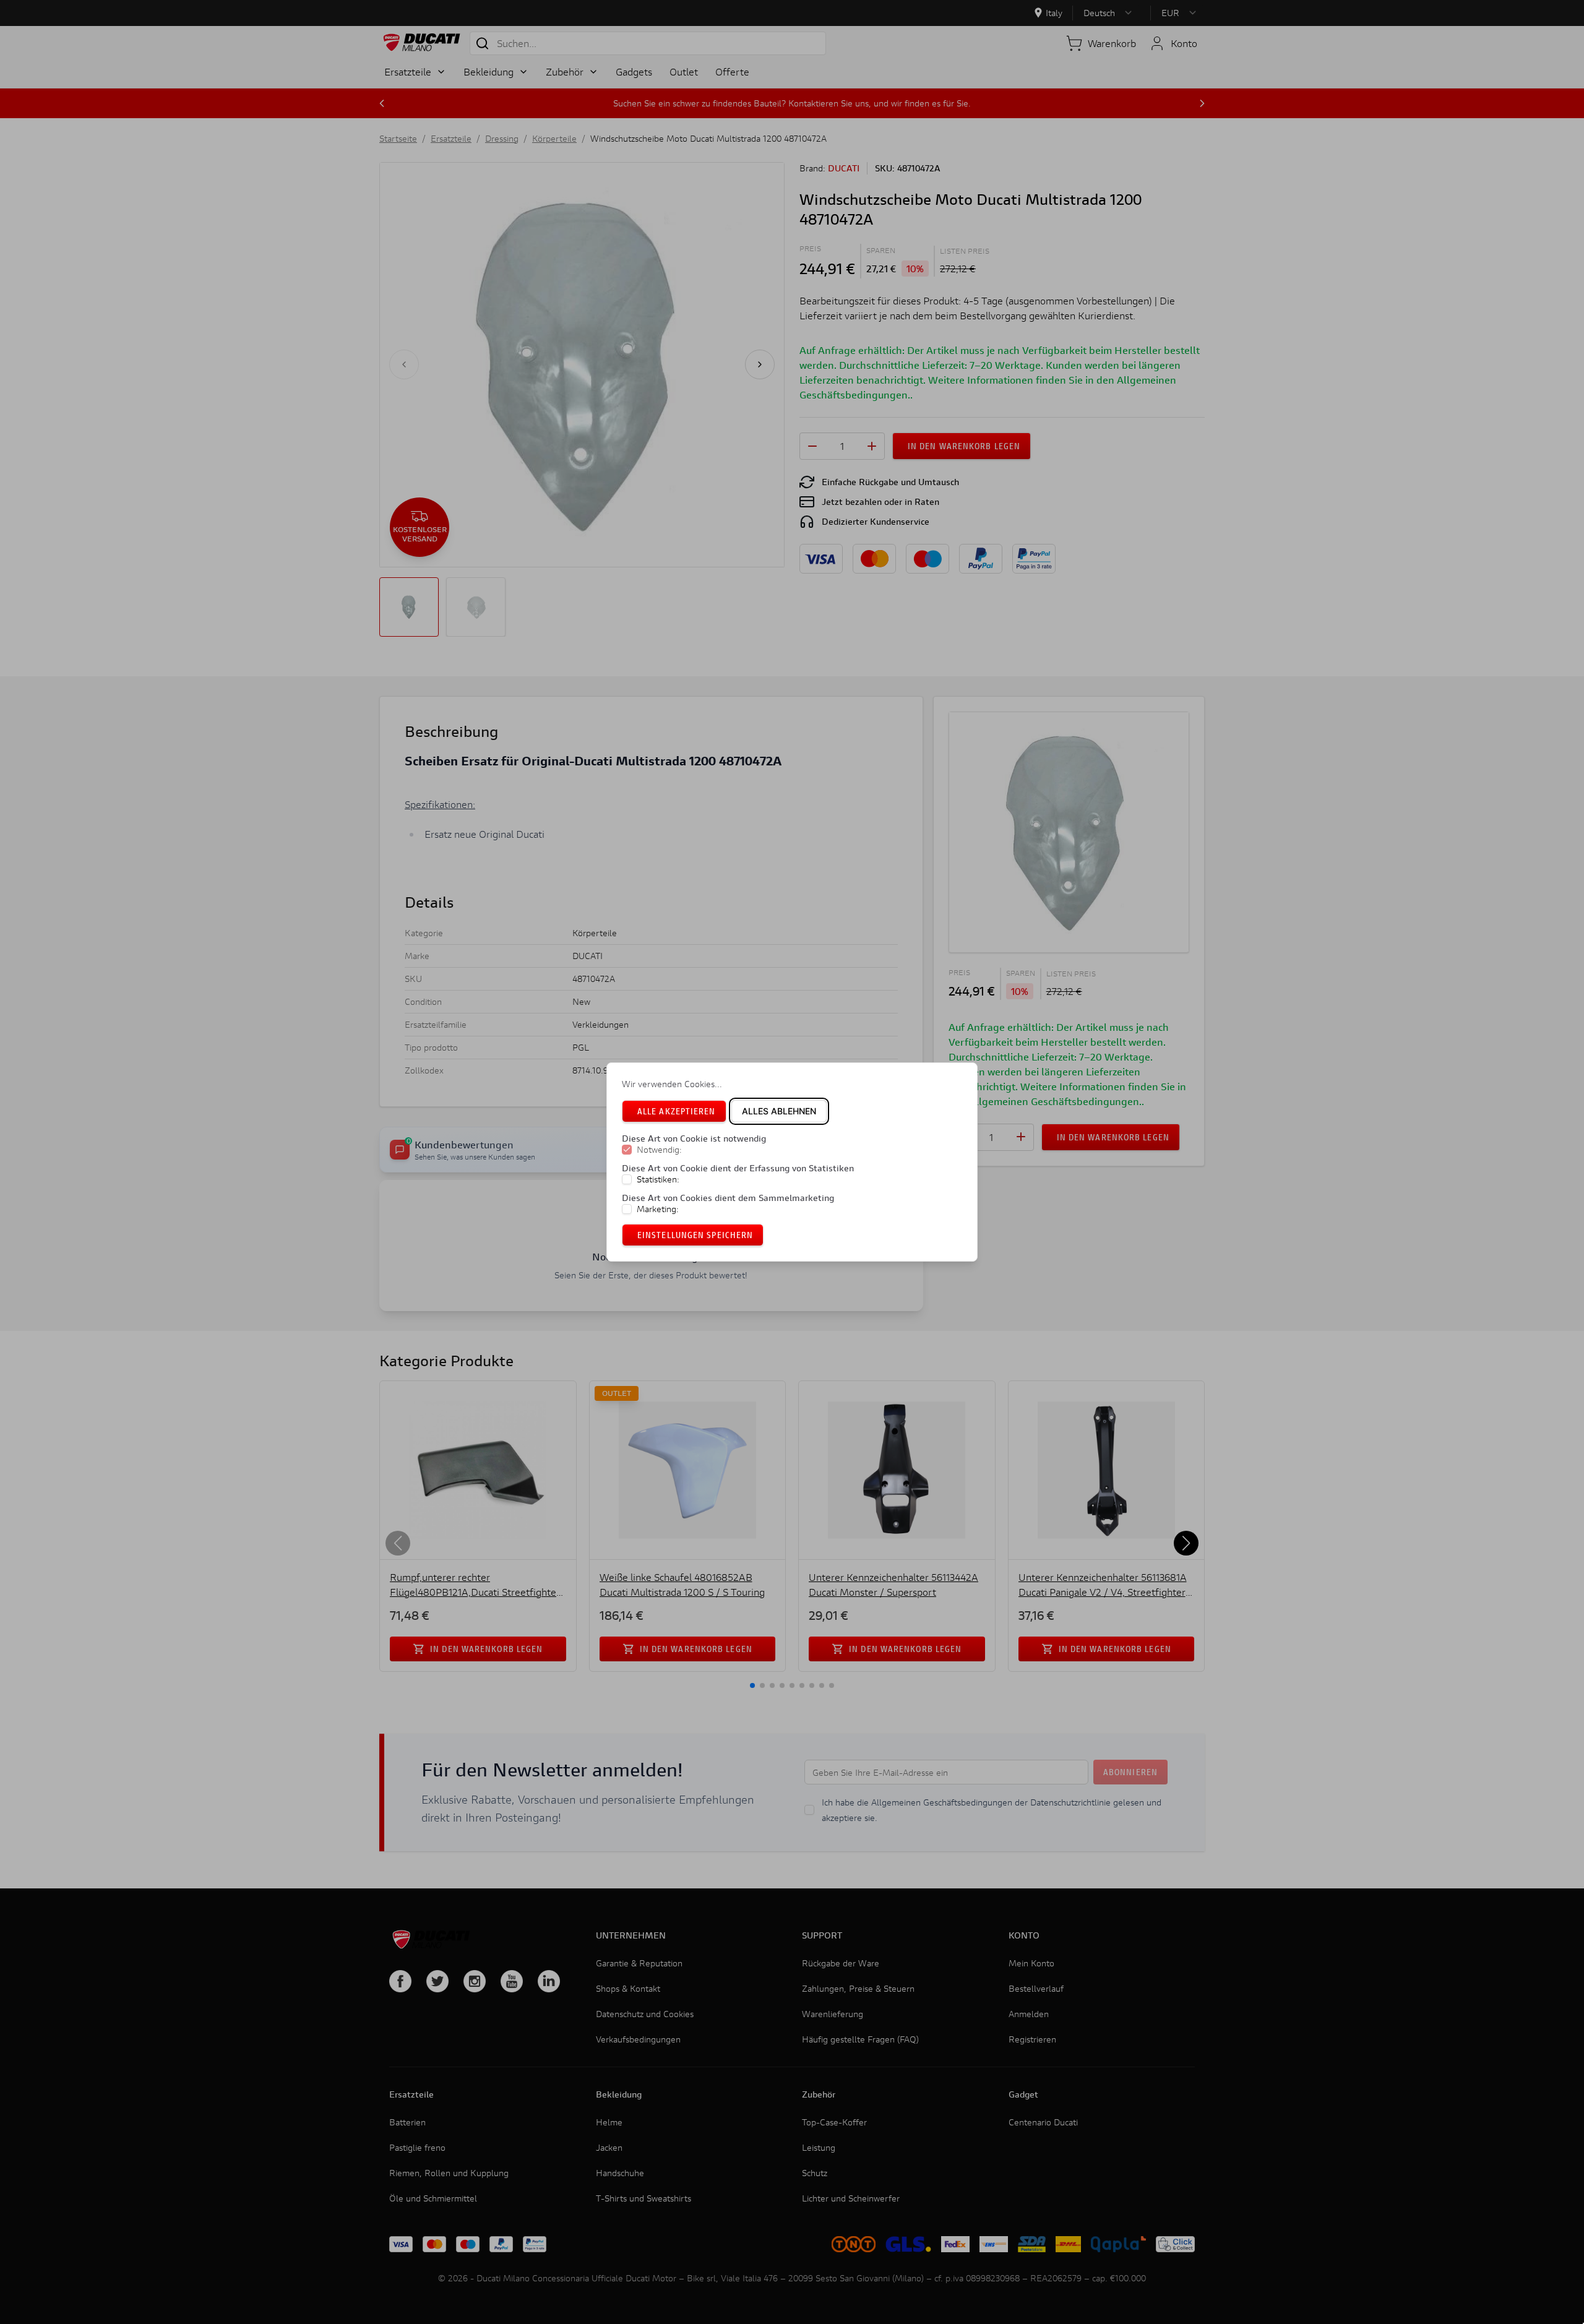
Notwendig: (659, 1150)
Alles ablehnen (779, 1111)
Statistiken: (658, 1179)
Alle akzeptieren (677, 1111)
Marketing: (658, 1209)
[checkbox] (627, 1150)
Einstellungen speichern (695, 1235)
